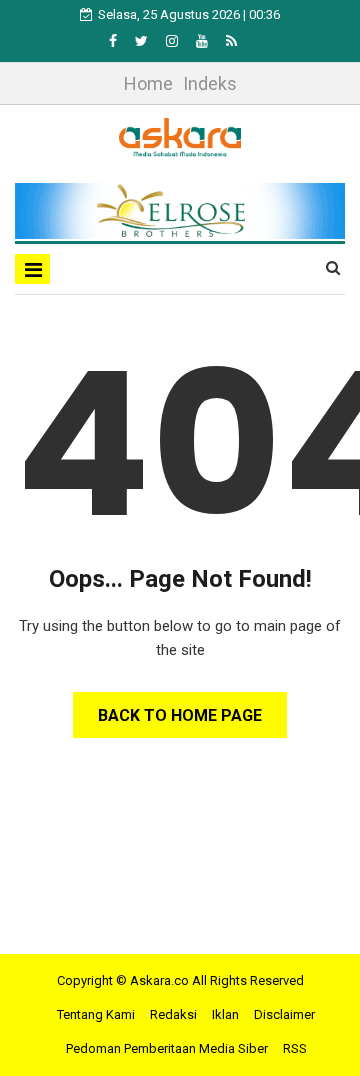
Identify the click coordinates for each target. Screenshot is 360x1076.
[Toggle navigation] (32, 269)
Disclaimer (284, 1014)
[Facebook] (114, 41)
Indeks (210, 83)
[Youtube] (203, 41)
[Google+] (173, 41)
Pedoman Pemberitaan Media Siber (167, 1048)
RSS (295, 1048)
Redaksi (173, 1014)
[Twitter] (143, 41)
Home (148, 83)
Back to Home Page (180, 715)
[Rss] (231, 41)
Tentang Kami (96, 1014)
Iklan (225, 1014)
